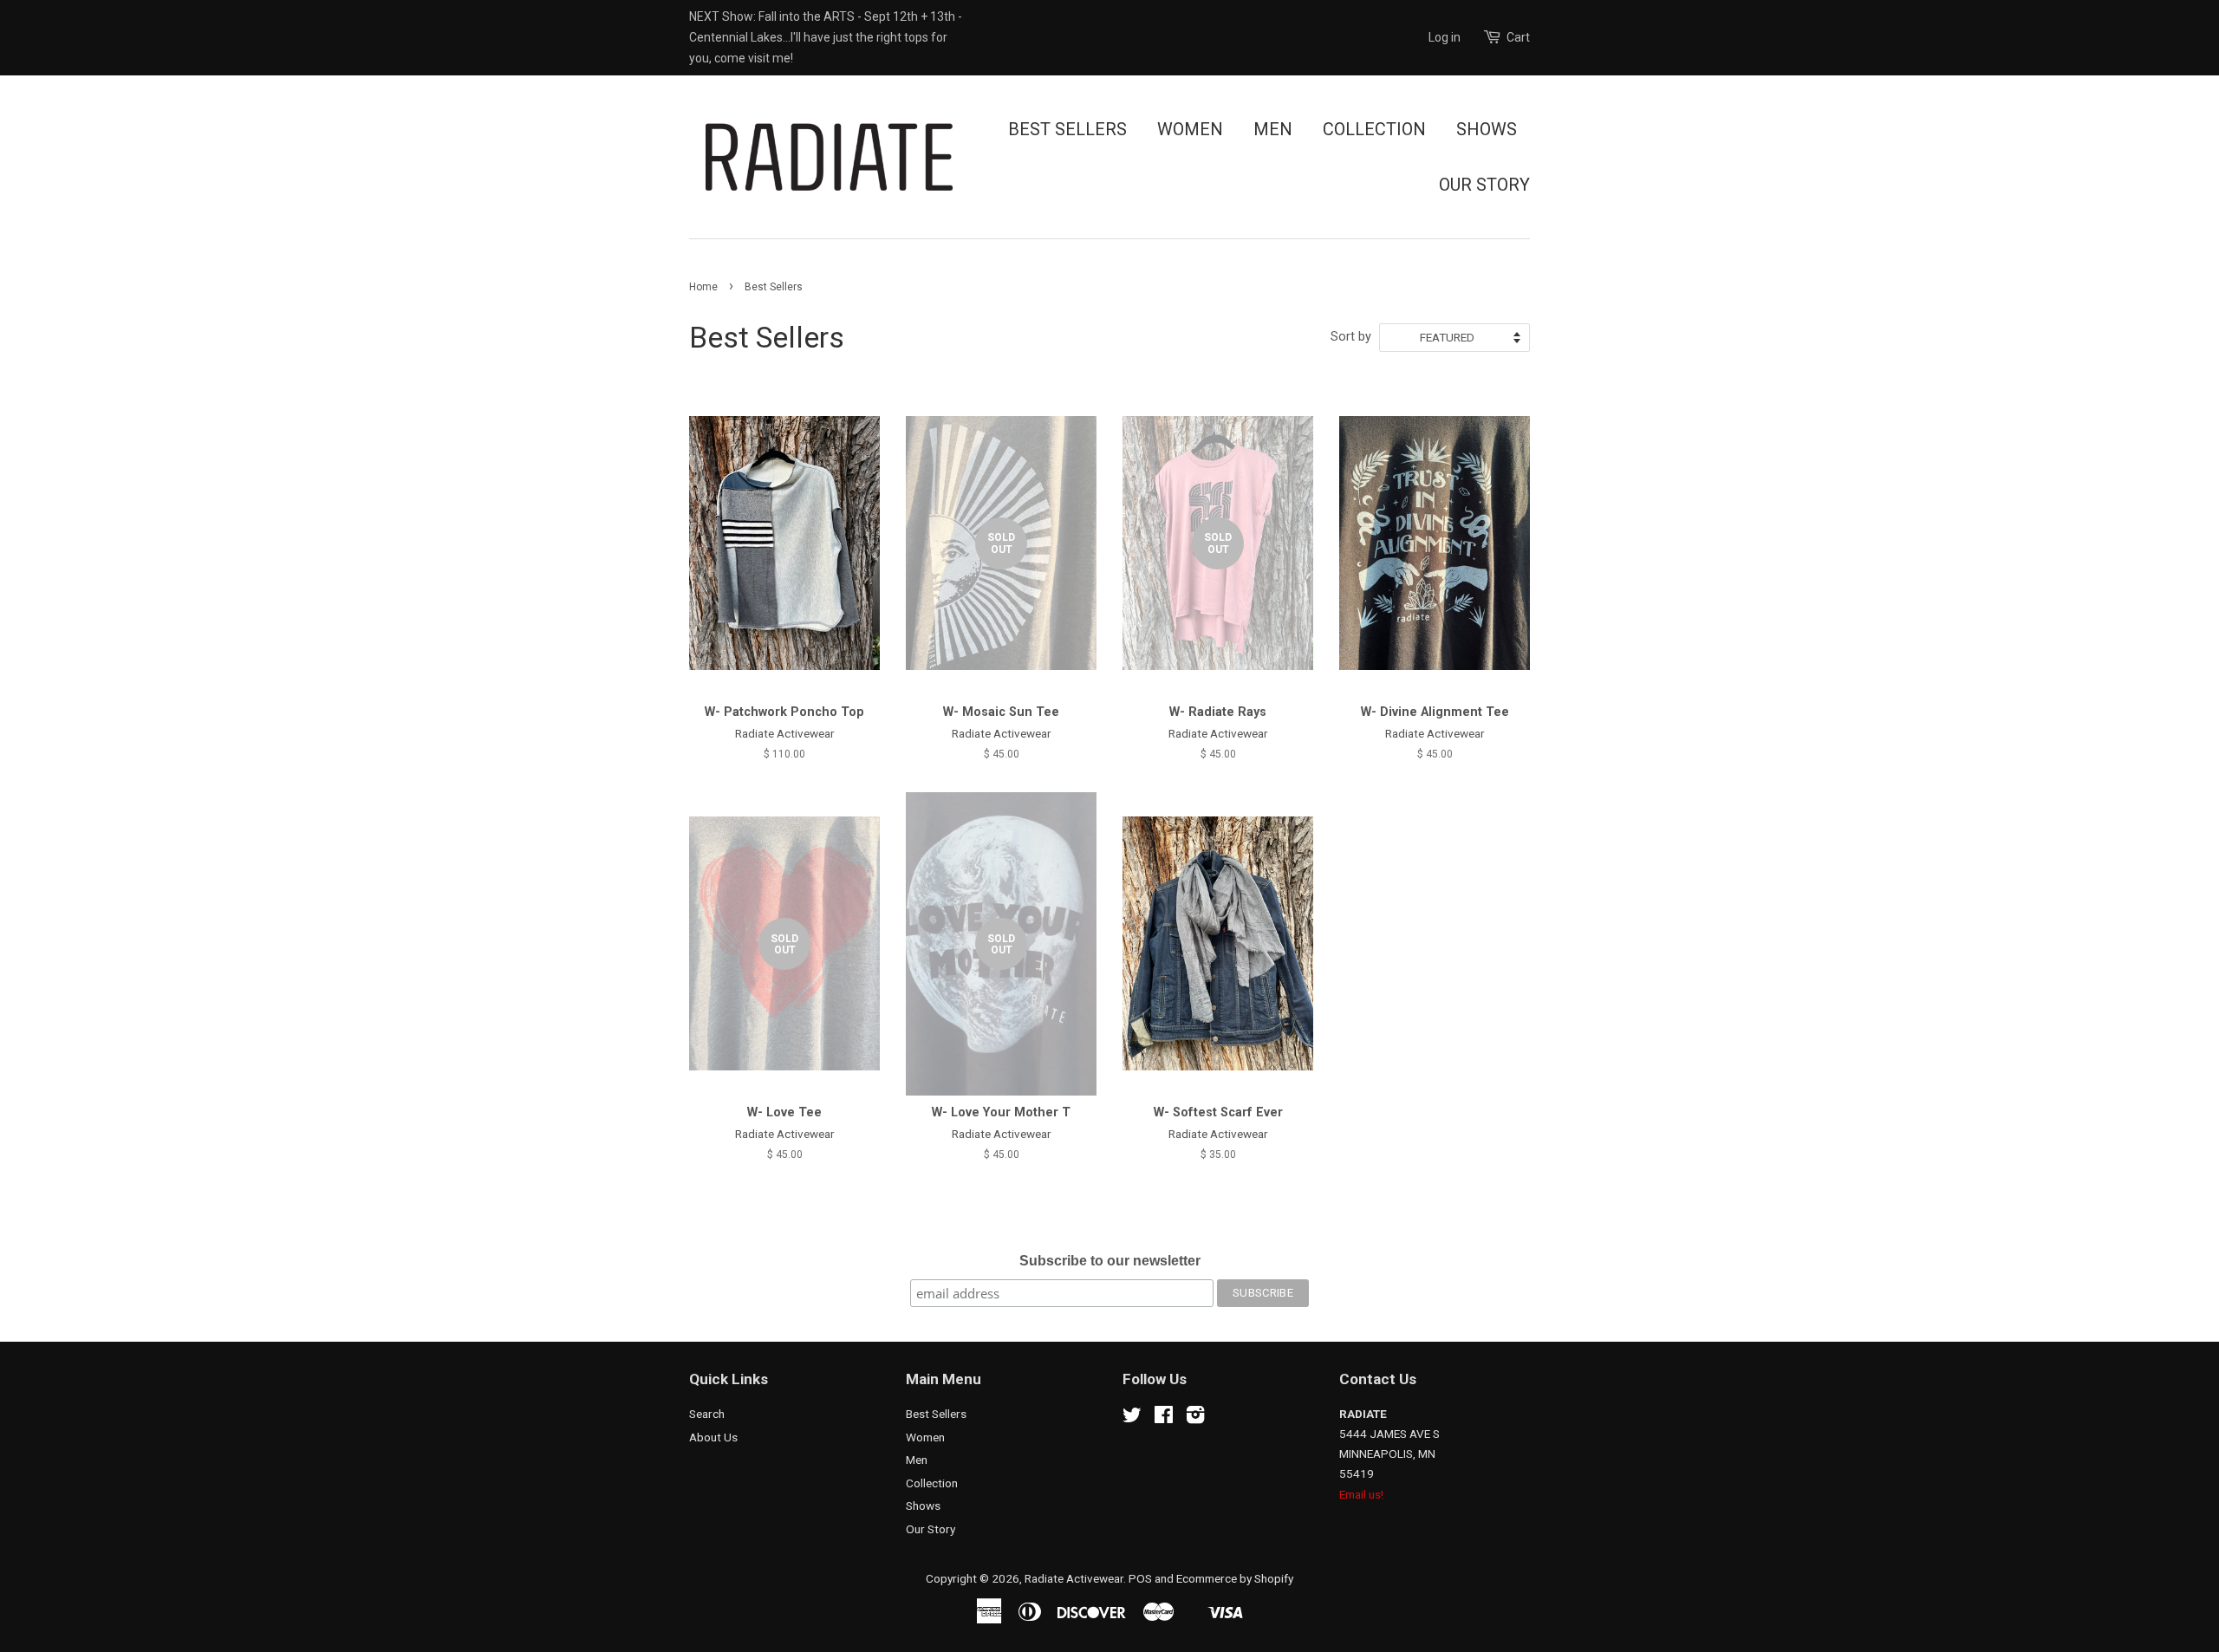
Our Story (1484, 185)
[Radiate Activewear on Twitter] (1132, 1418)
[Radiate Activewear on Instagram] (1195, 1418)
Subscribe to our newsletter (1110, 1261)
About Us (713, 1437)
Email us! (1361, 1494)
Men (1273, 129)
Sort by (1351, 337)
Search (707, 1414)
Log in (1445, 37)
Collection (1374, 129)
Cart (1518, 37)
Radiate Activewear (1074, 1578)
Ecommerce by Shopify (1235, 1578)
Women (1190, 129)
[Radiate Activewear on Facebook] (1164, 1418)
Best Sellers (1067, 129)
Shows (1487, 129)
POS (1140, 1578)
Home (703, 287)
